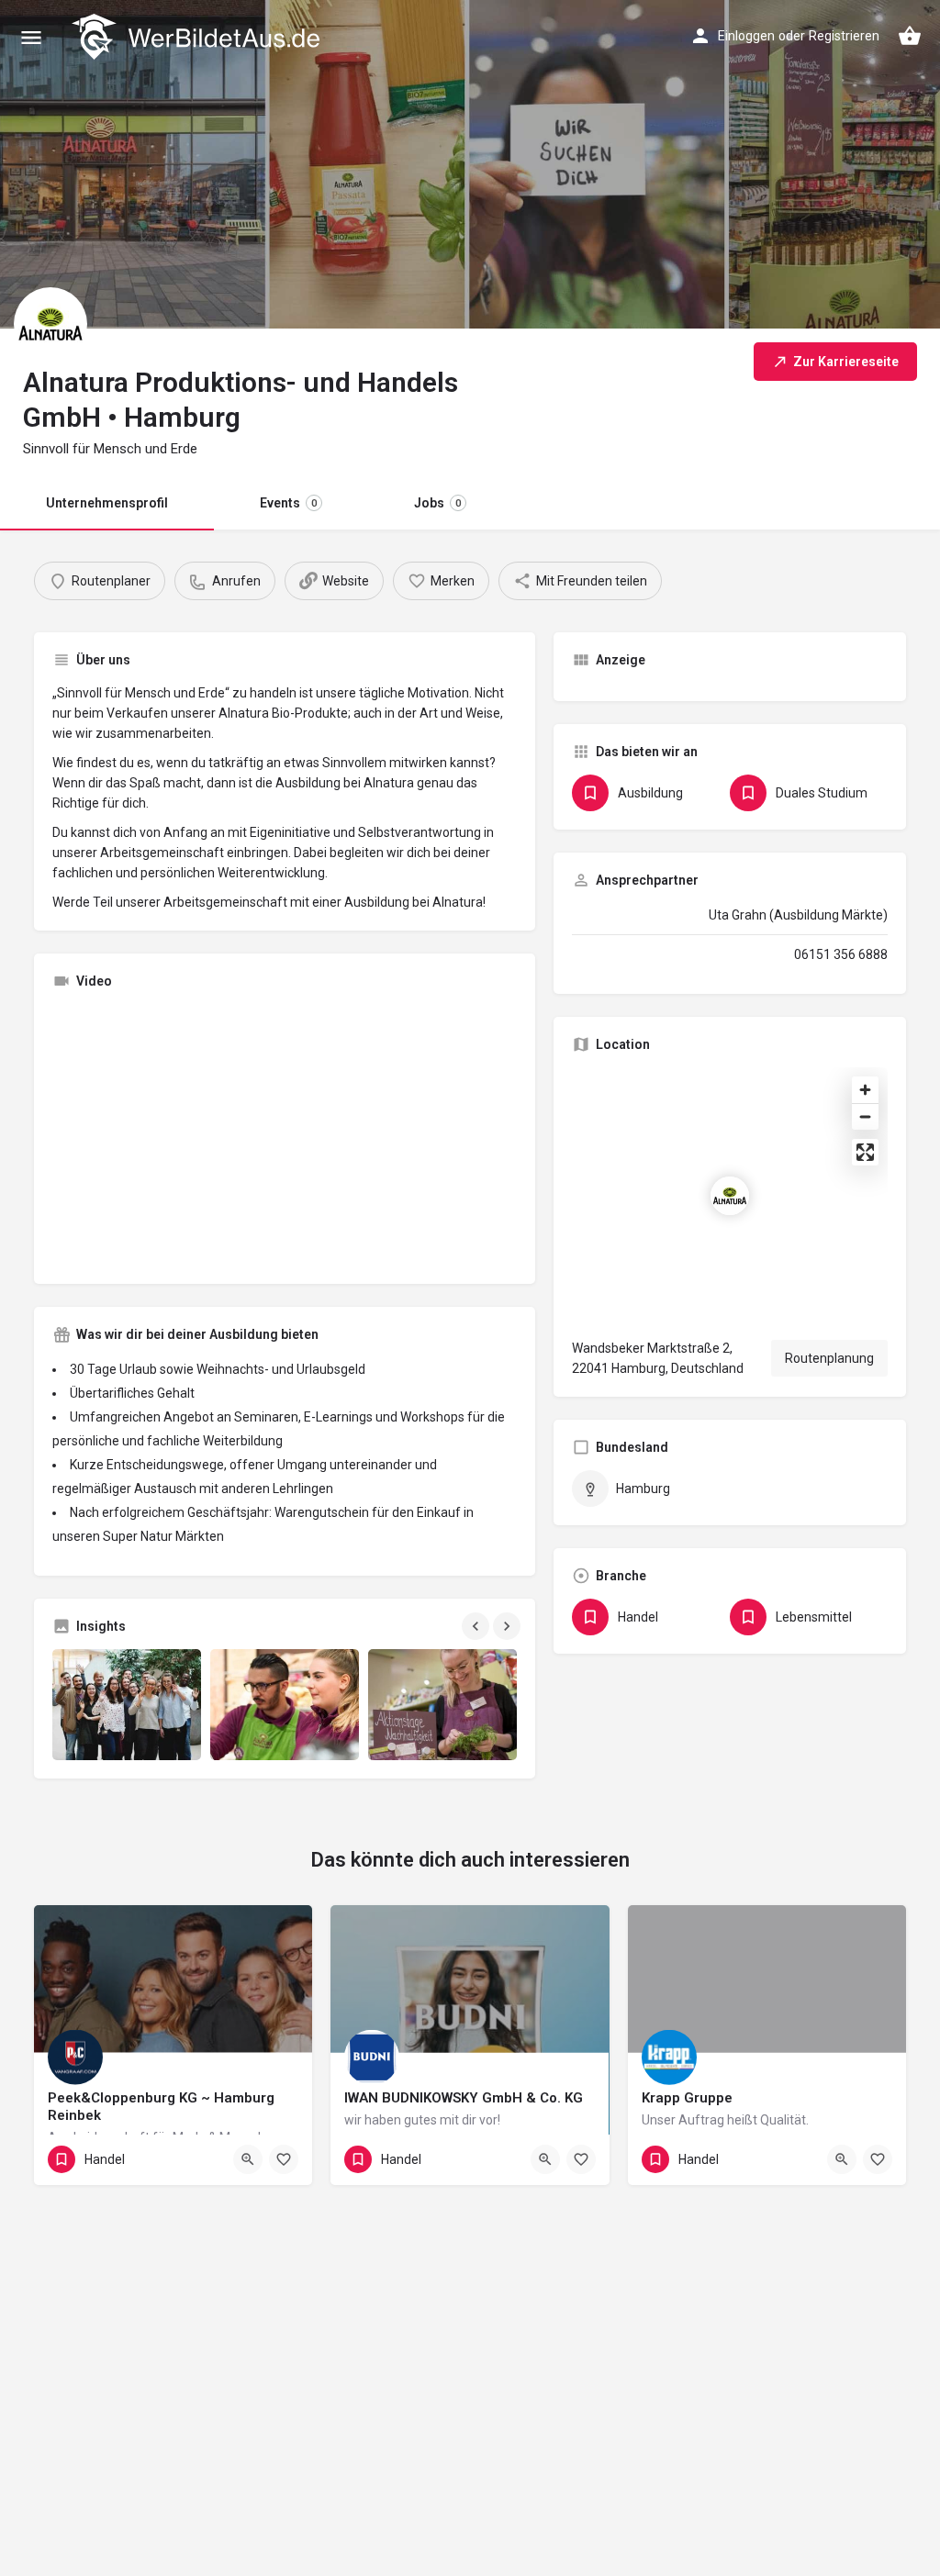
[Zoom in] (865, 1090)
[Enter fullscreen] (865, 1152)
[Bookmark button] (284, 2159)
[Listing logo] (50, 324)
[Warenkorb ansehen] (910, 36)
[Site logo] (198, 37)
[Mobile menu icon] (31, 37)
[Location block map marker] (730, 1196)
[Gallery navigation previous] (477, 1626)
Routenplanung (829, 1358)
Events (288, 503)
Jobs (437, 503)
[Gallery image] (127, 1705)
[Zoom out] (865, 1116)
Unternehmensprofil (107, 503)
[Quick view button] (248, 2159)
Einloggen (746, 36)
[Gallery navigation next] (509, 1626)
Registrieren (844, 36)
